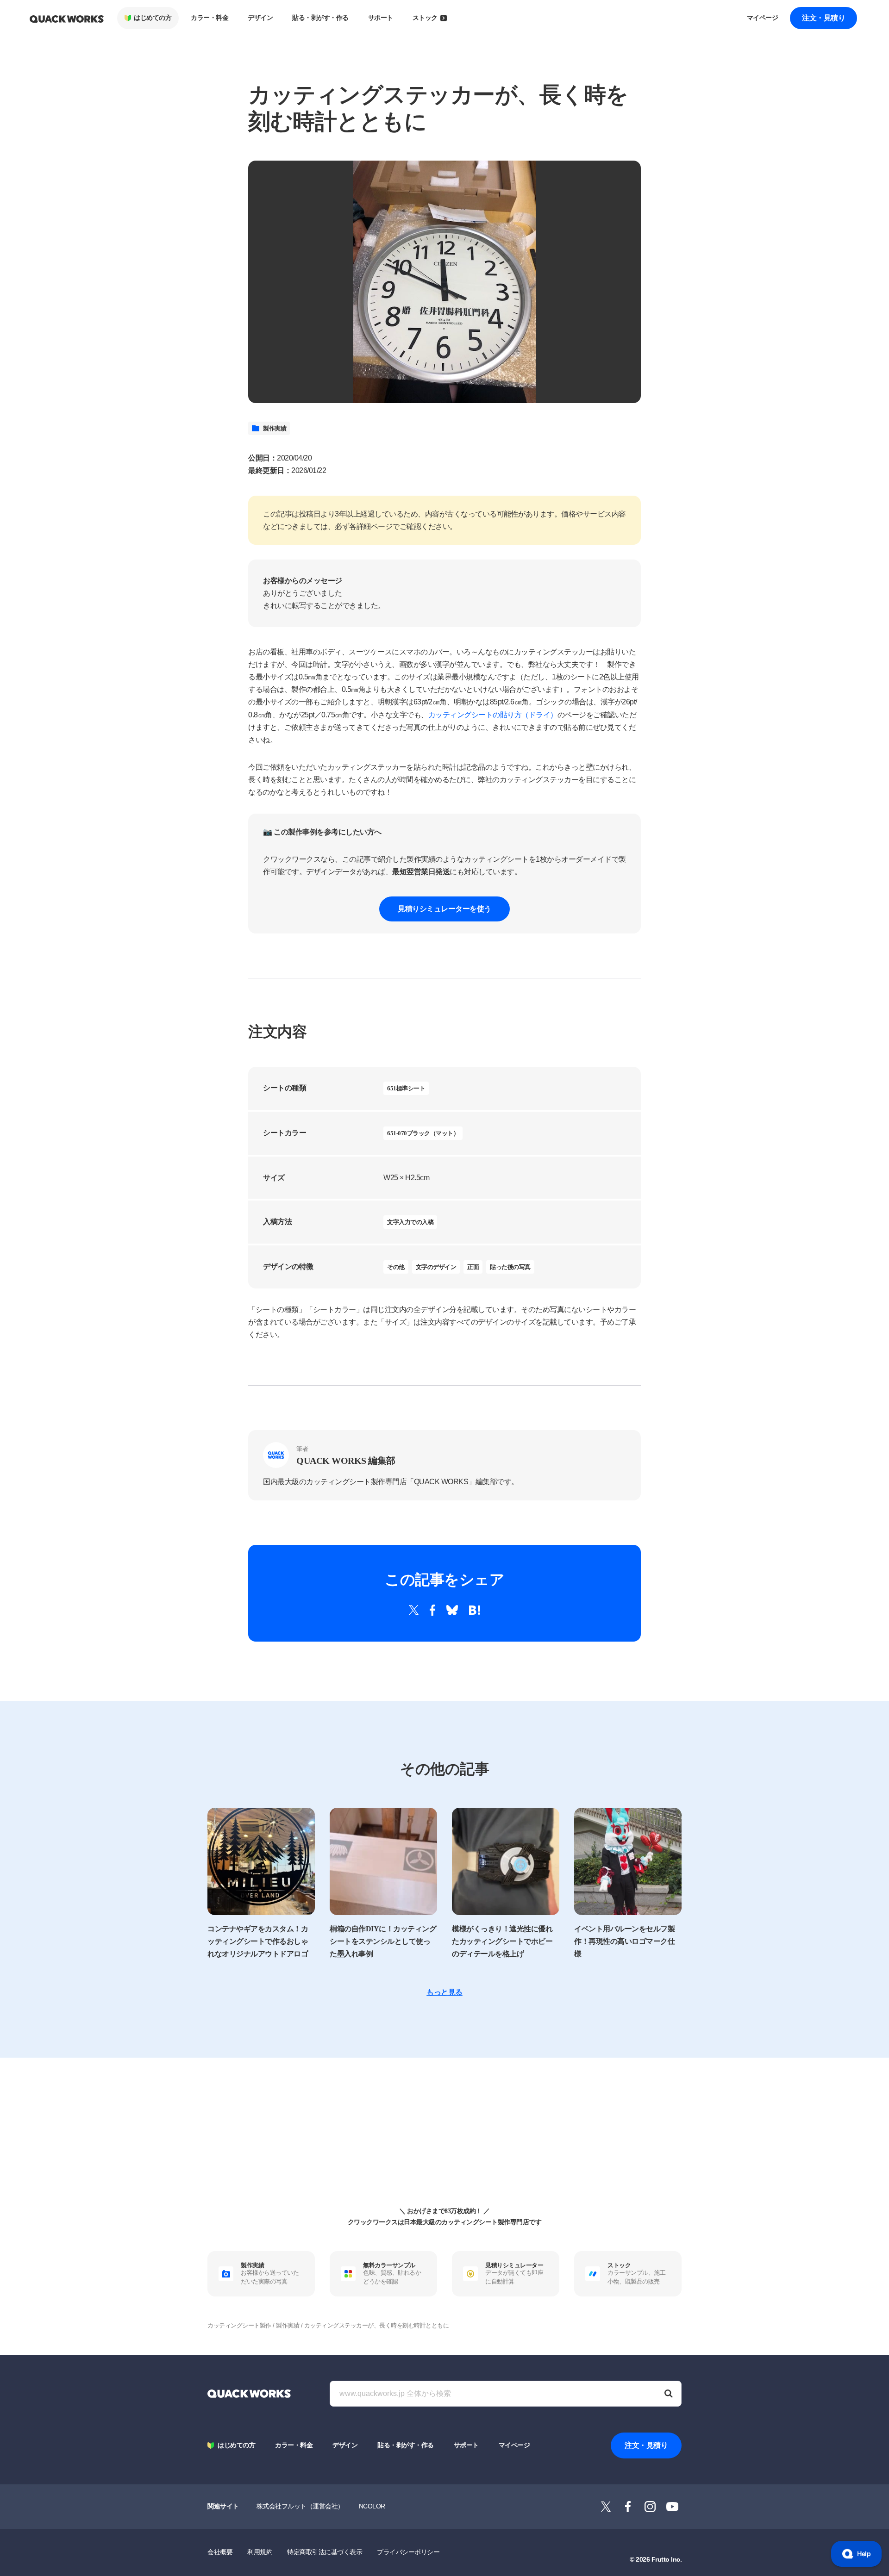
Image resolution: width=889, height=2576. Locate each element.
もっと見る (444, 1992)
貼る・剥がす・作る (320, 18)
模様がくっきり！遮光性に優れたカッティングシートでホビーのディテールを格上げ (502, 1941)
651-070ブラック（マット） (423, 1133)
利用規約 (260, 2552)
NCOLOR (372, 2506)
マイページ (763, 18)
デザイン (260, 18)
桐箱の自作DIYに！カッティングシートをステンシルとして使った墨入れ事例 (383, 1941)
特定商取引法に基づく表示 (325, 2552)
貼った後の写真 (510, 1267)
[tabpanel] (444, 282)
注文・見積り (823, 18)
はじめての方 (153, 18)
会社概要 (220, 2552)
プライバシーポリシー (408, 2552)
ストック (425, 18)
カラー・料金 (210, 18)
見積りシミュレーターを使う (444, 909)
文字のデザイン (436, 1267)
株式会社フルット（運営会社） (300, 2506)
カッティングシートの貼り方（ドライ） (493, 715)
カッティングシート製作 (239, 2325)
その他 (396, 1267)
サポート (381, 18)
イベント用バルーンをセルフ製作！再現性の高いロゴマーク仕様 (624, 1941)
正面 (473, 1267)
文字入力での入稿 (410, 1222)
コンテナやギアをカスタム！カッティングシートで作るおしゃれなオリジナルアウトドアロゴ (258, 1941)
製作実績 (275, 428)
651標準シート (406, 1088)
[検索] (669, 2394)
